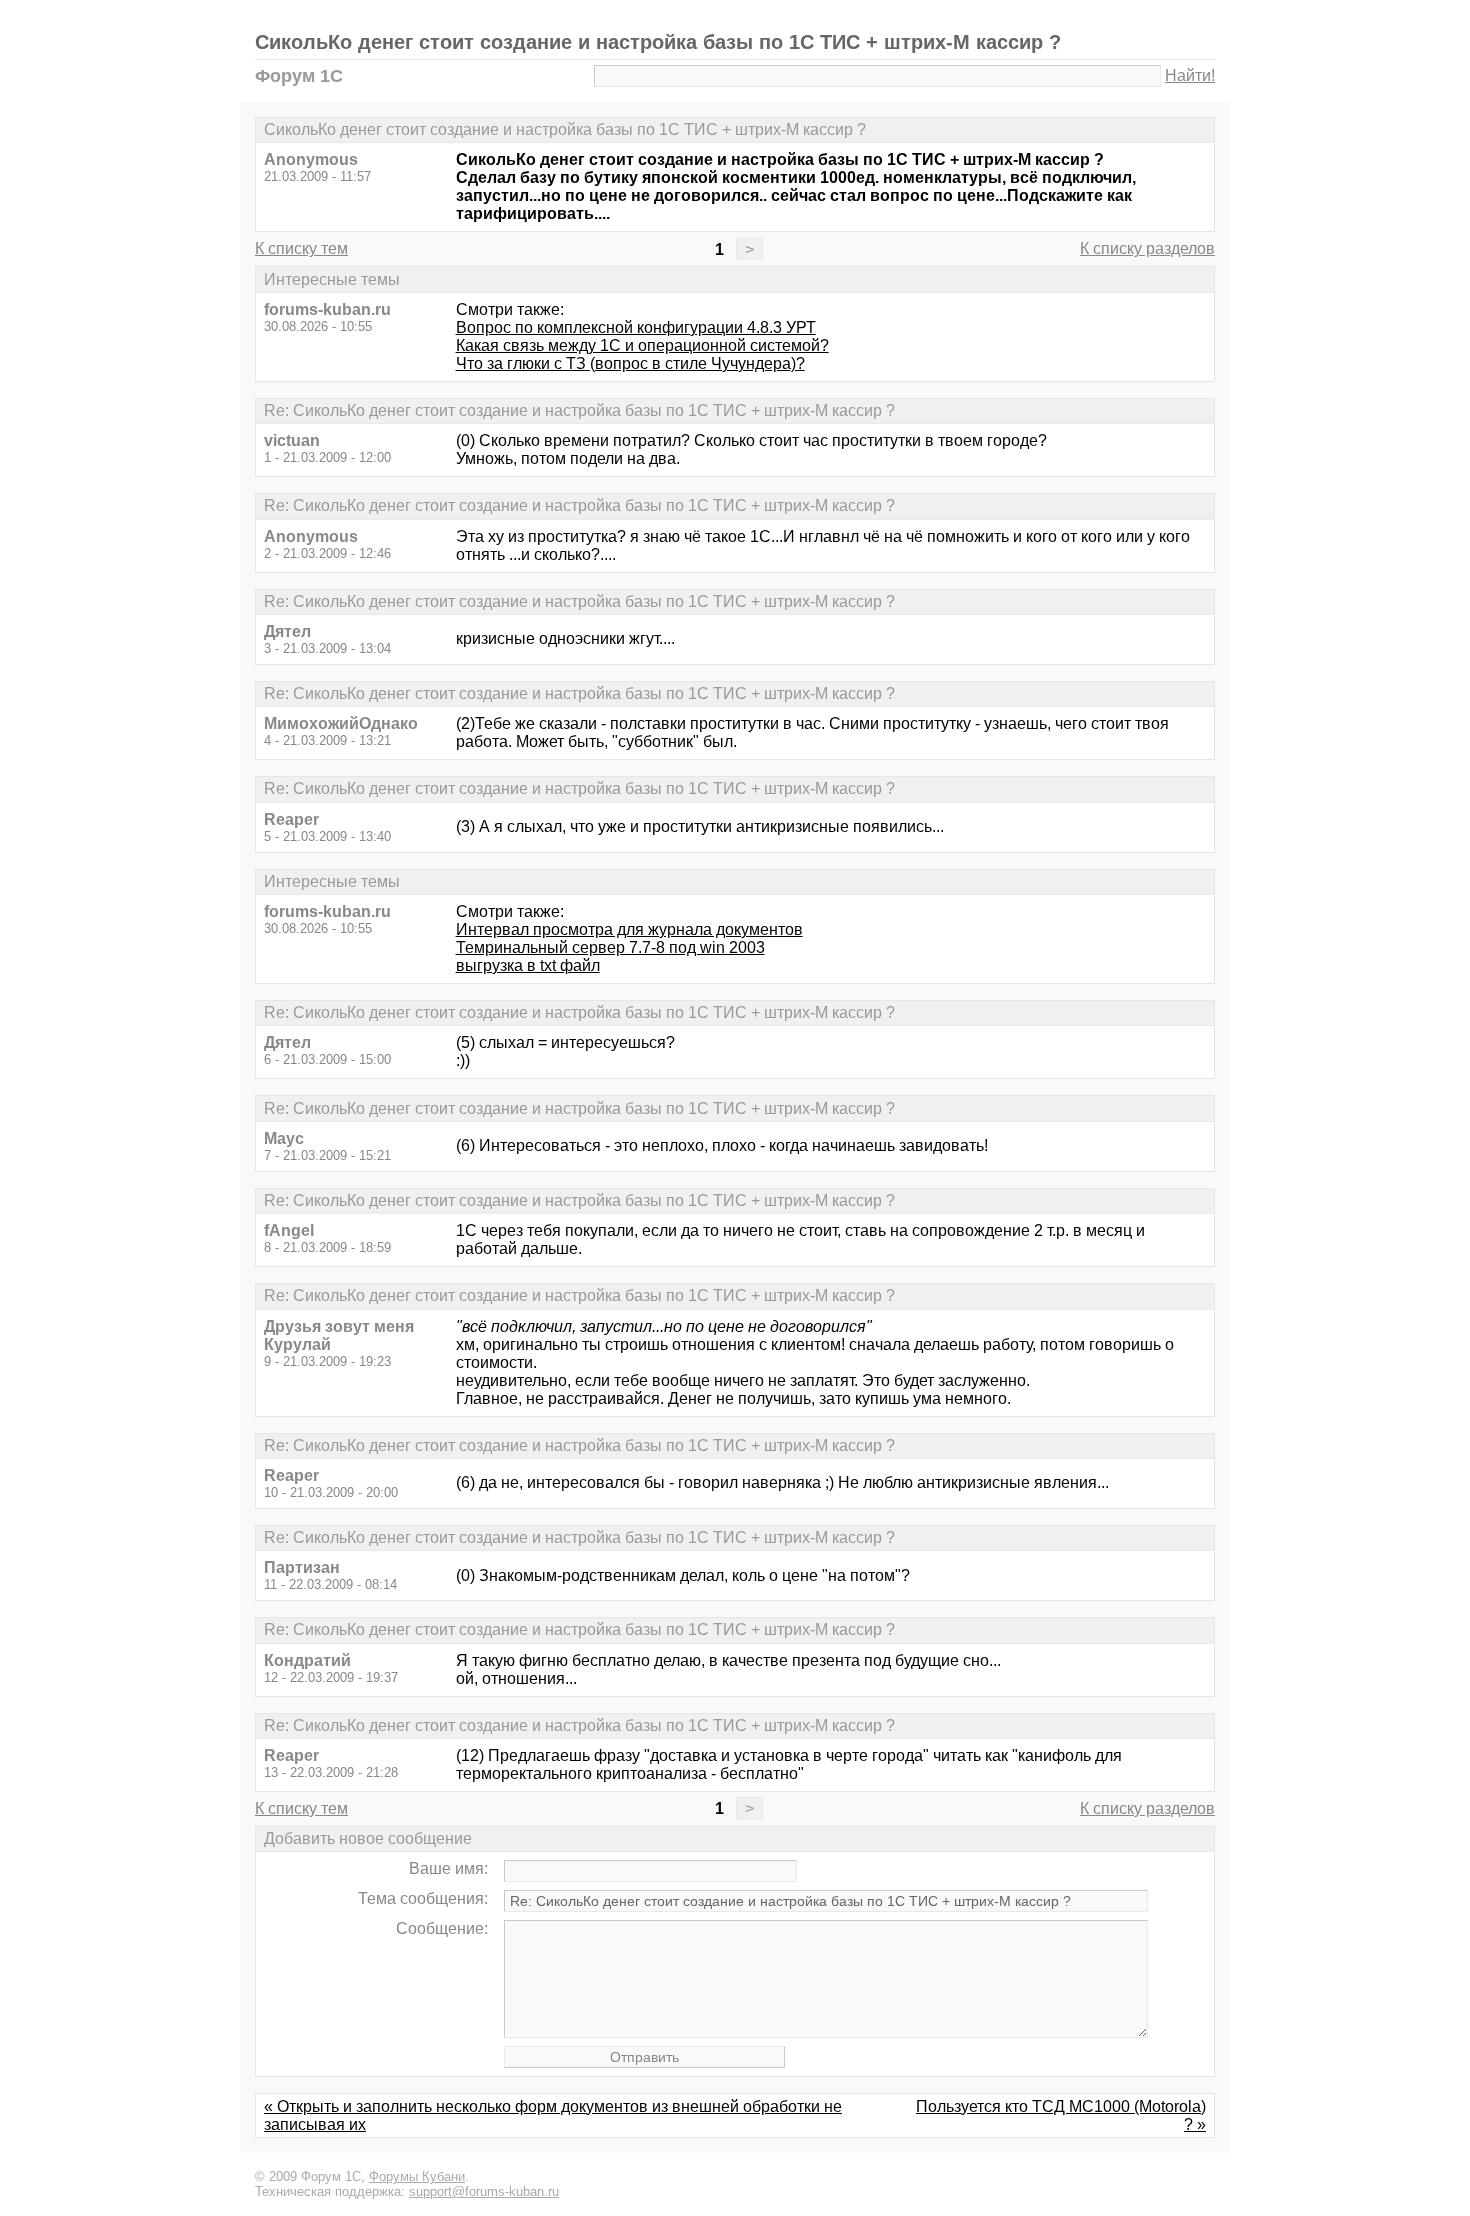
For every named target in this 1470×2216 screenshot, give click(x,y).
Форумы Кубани (417, 2176)
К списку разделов (1147, 248)
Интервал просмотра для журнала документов (629, 929)
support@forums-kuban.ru (484, 2191)
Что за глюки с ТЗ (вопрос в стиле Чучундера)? (630, 363)
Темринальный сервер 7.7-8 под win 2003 (610, 947)
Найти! (1190, 75)
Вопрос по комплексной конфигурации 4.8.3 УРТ (636, 327)
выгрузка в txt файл (528, 965)
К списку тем (301, 248)
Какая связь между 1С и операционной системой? (642, 345)
